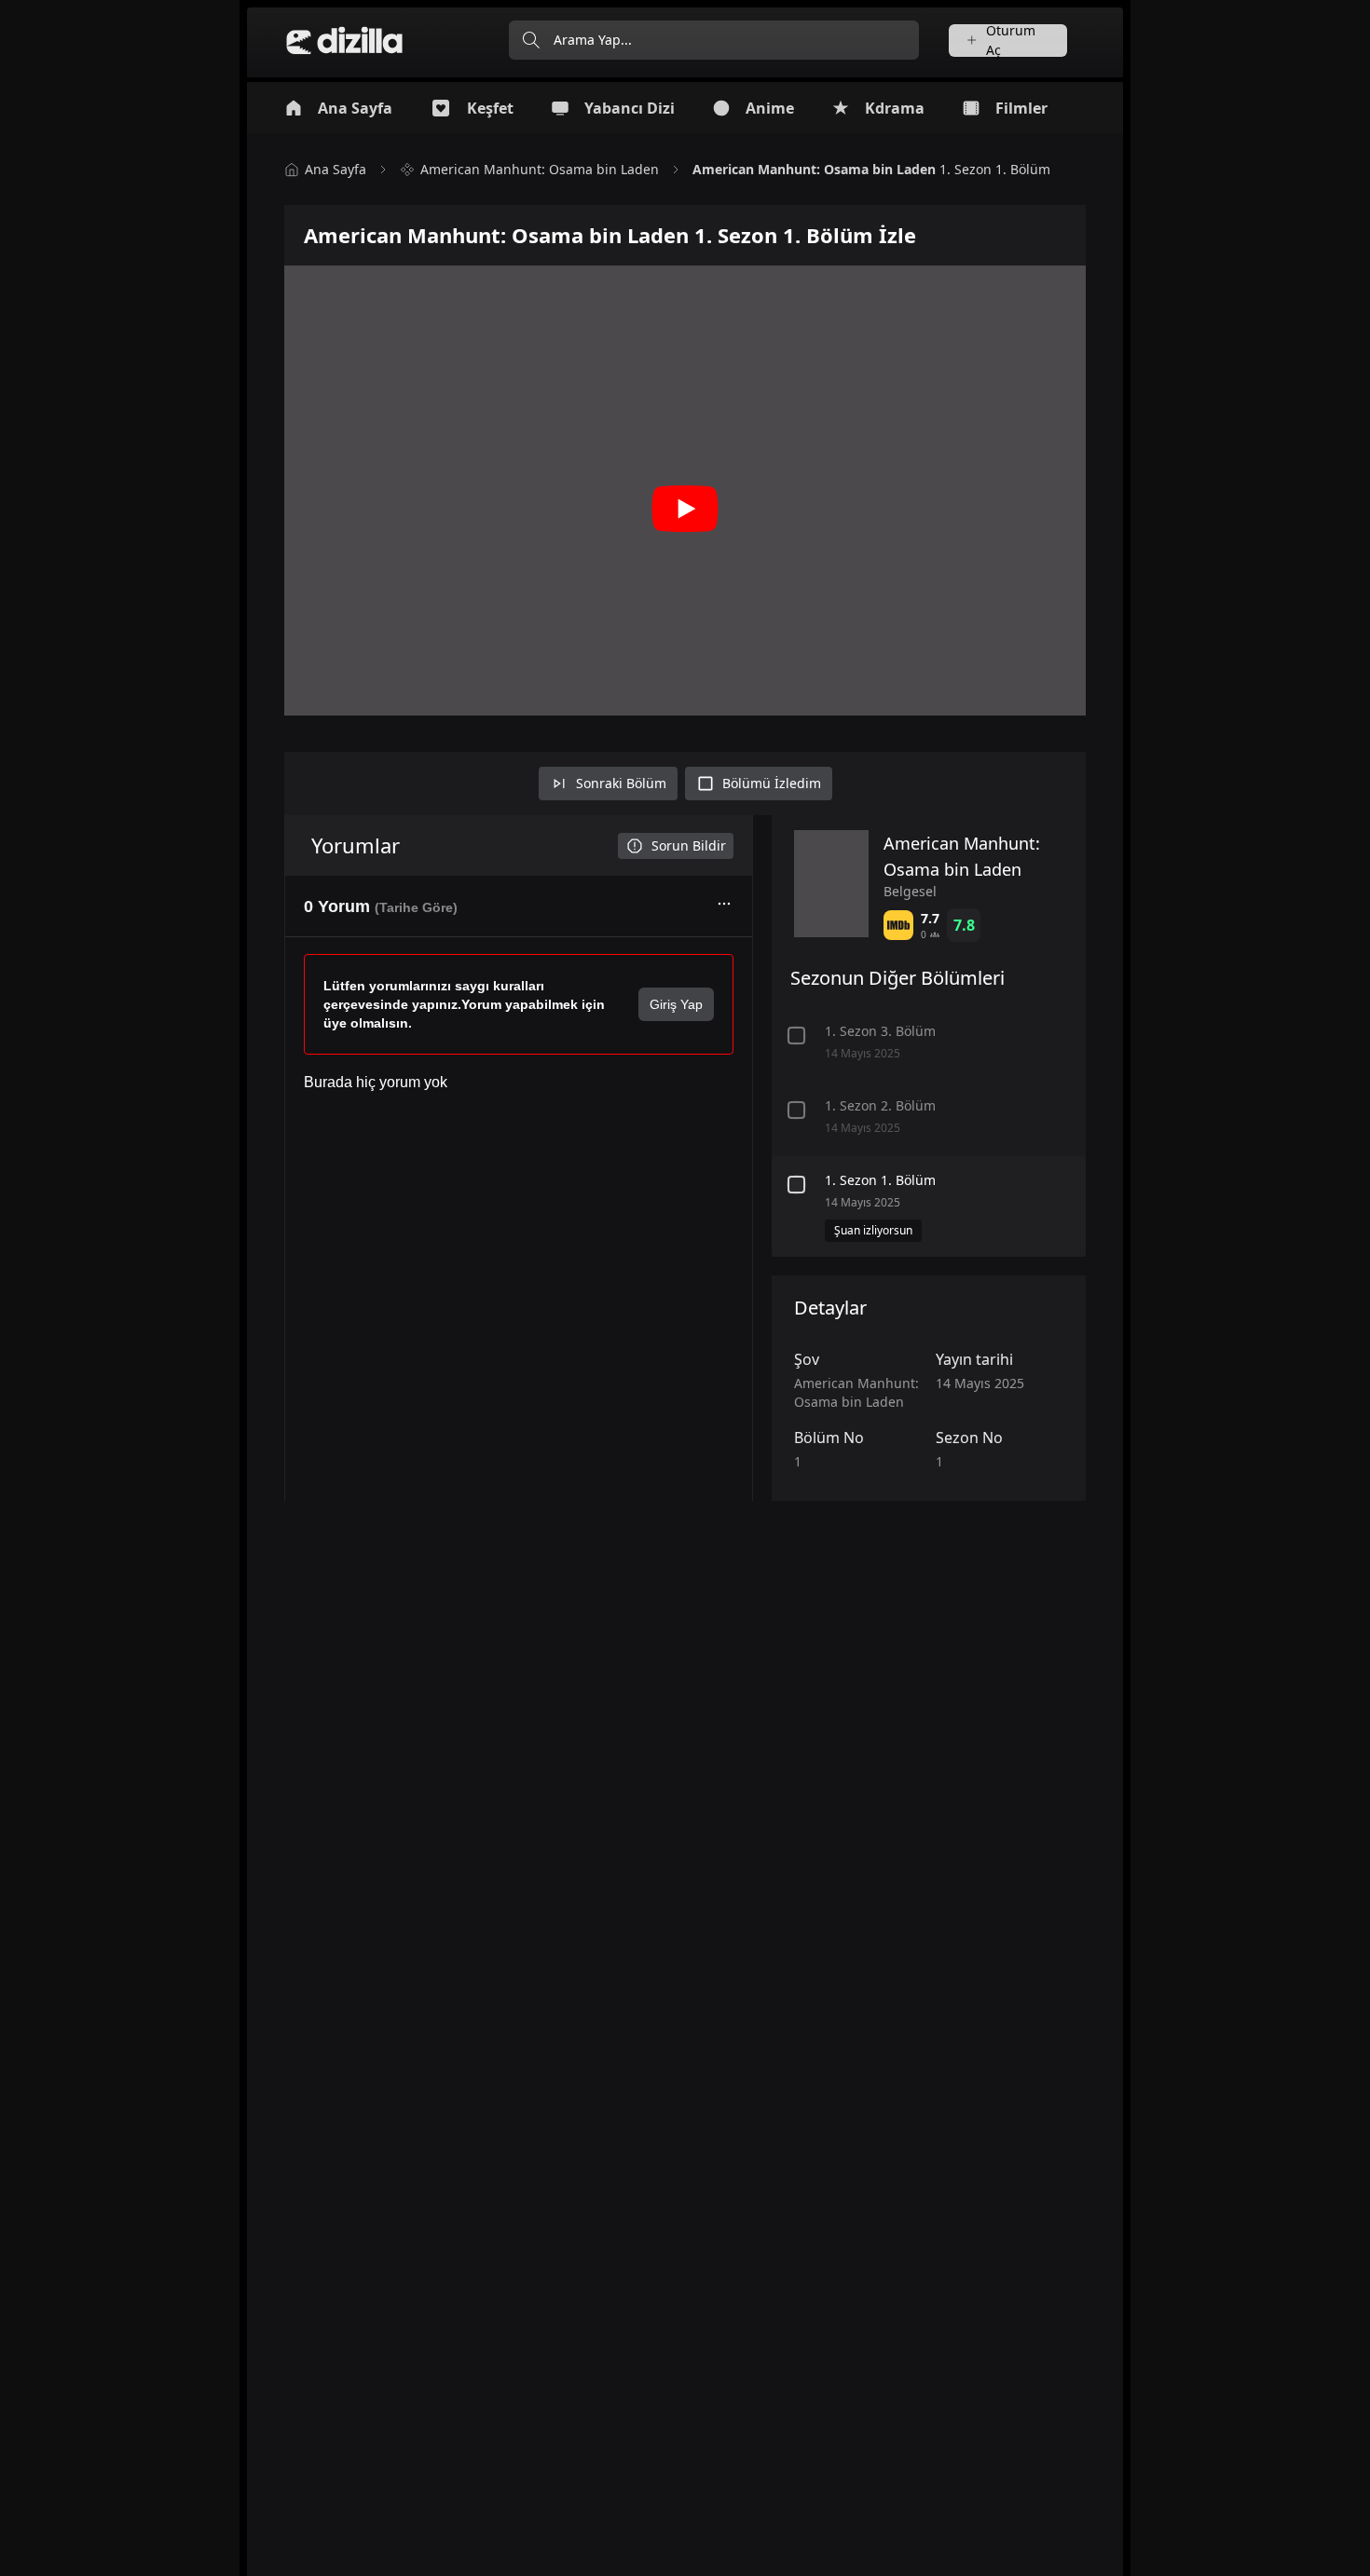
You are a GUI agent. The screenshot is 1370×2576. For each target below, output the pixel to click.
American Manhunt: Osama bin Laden (540, 169)
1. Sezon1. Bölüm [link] (871, 169)
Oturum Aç (1011, 41)
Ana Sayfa (336, 169)
